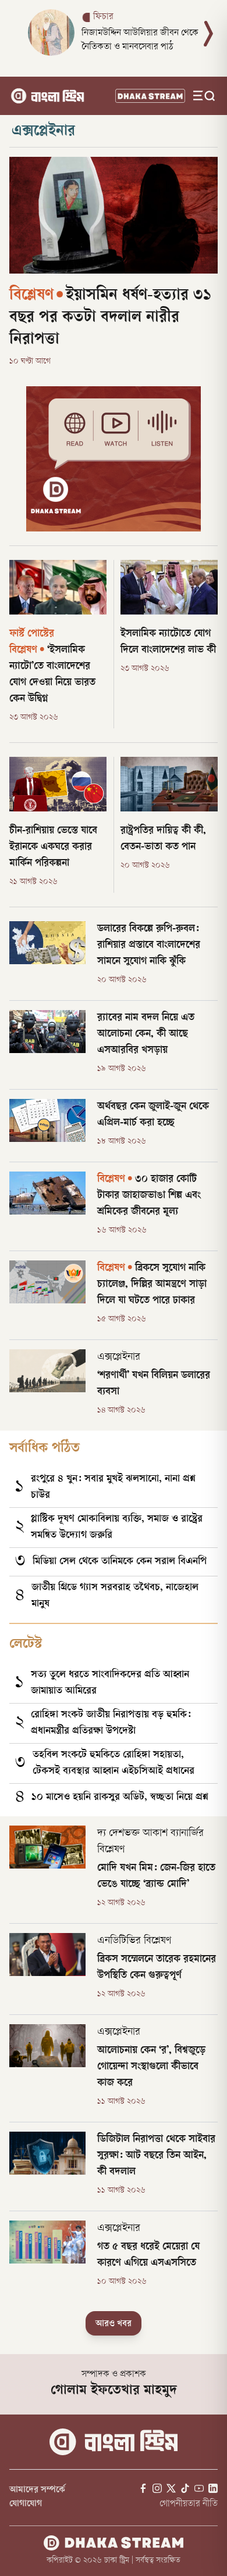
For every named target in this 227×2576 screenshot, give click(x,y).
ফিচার (103, 17)
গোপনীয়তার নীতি (189, 2504)
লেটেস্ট (26, 1645)
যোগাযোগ (26, 2504)
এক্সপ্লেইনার (43, 132)
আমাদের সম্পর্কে (37, 2490)
